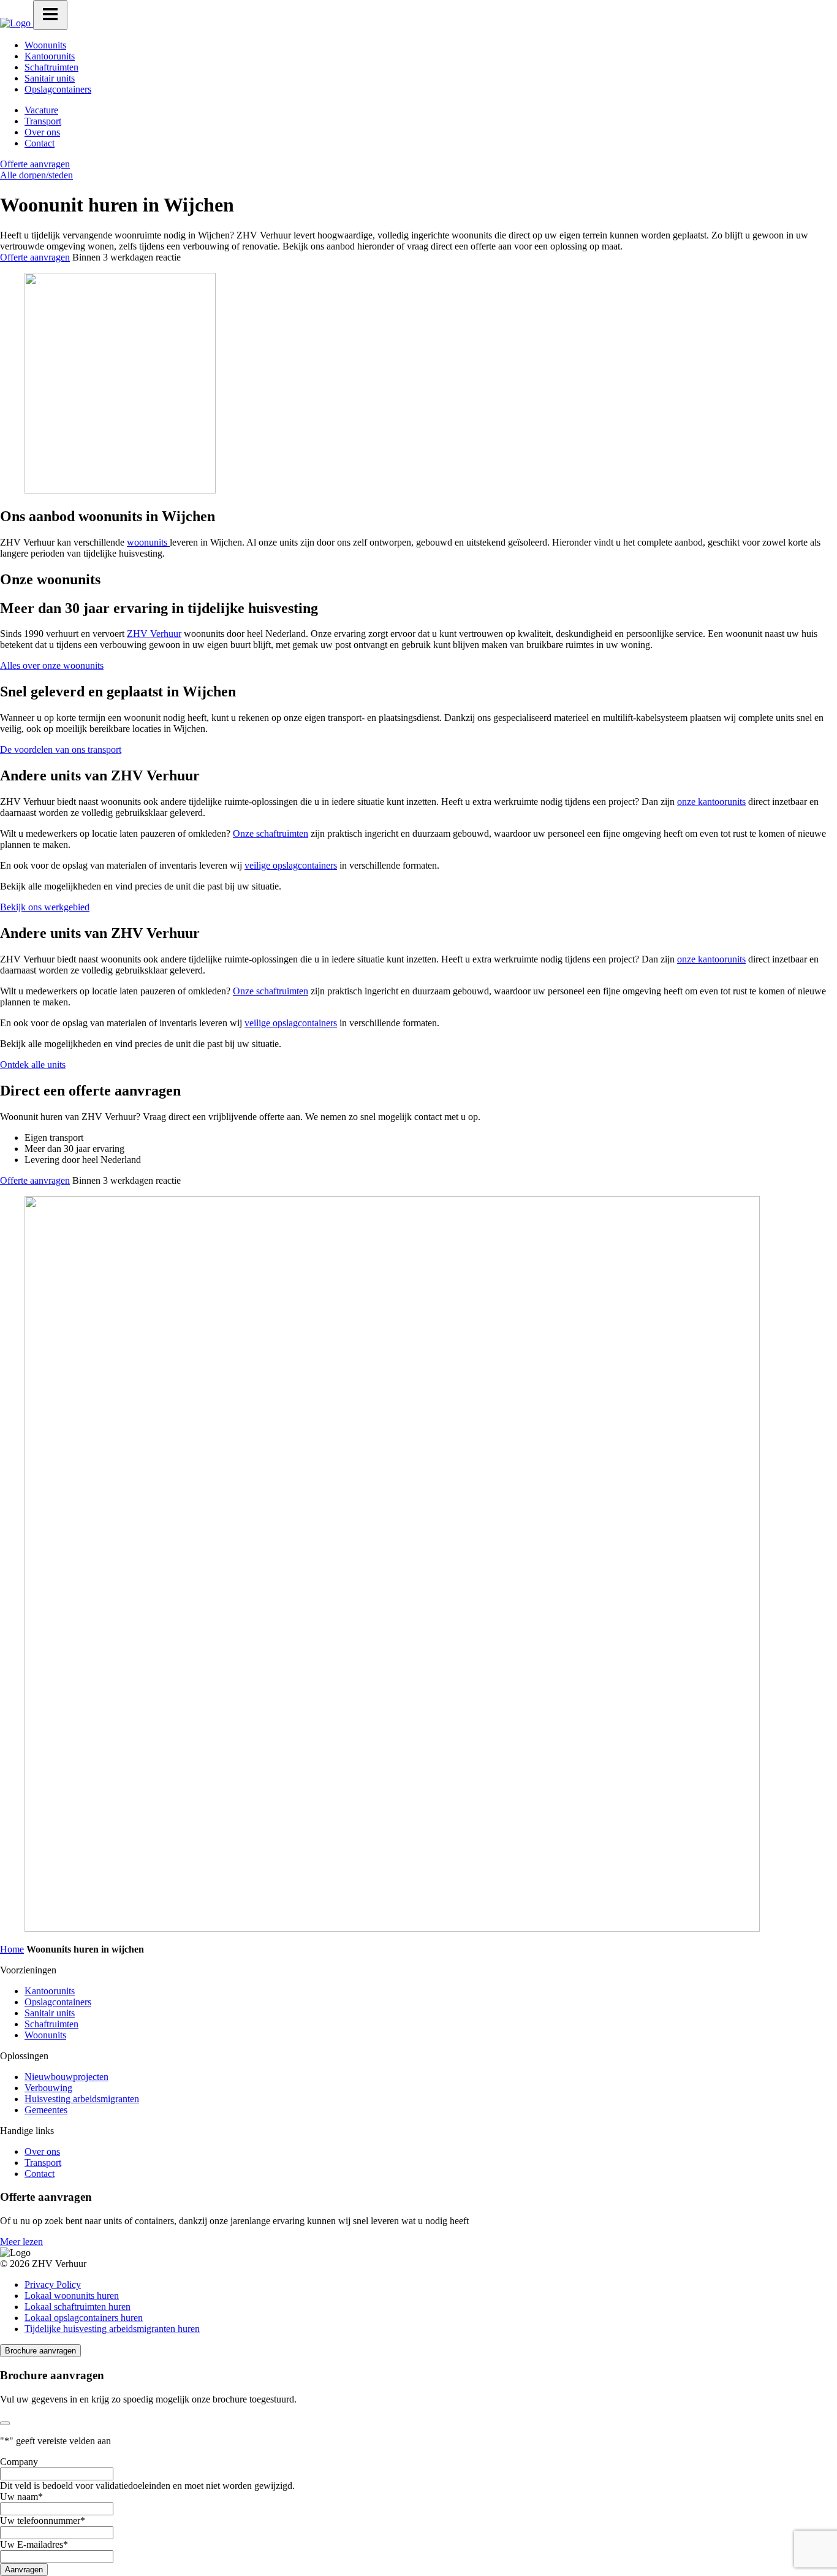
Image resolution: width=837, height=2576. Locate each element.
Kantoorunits (50, 56)
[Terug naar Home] (17, 23)
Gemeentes (46, 2110)
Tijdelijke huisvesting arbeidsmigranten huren (112, 2329)
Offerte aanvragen (35, 164)
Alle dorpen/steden (36, 175)
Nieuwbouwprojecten (66, 2077)
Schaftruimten (51, 67)
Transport (43, 121)
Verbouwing (48, 2088)
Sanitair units (50, 78)
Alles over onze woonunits (52, 665)
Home (12, 1949)
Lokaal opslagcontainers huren (84, 2318)
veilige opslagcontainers (291, 865)
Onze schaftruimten (271, 833)
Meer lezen (21, 2242)
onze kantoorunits (711, 802)
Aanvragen (24, 2570)
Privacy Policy (53, 2284)
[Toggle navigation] (50, 15)
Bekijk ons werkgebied (45, 907)
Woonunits (45, 45)
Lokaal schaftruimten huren (78, 2307)
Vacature (41, 110)
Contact (40, 143)
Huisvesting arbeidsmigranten (82, 2099)
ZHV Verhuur (154, 634)
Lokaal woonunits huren (72, 2296)
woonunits (148, 542)
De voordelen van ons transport (61, 749)
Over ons (42, 132)
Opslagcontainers (58, 89)
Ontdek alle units (33, 1065)
